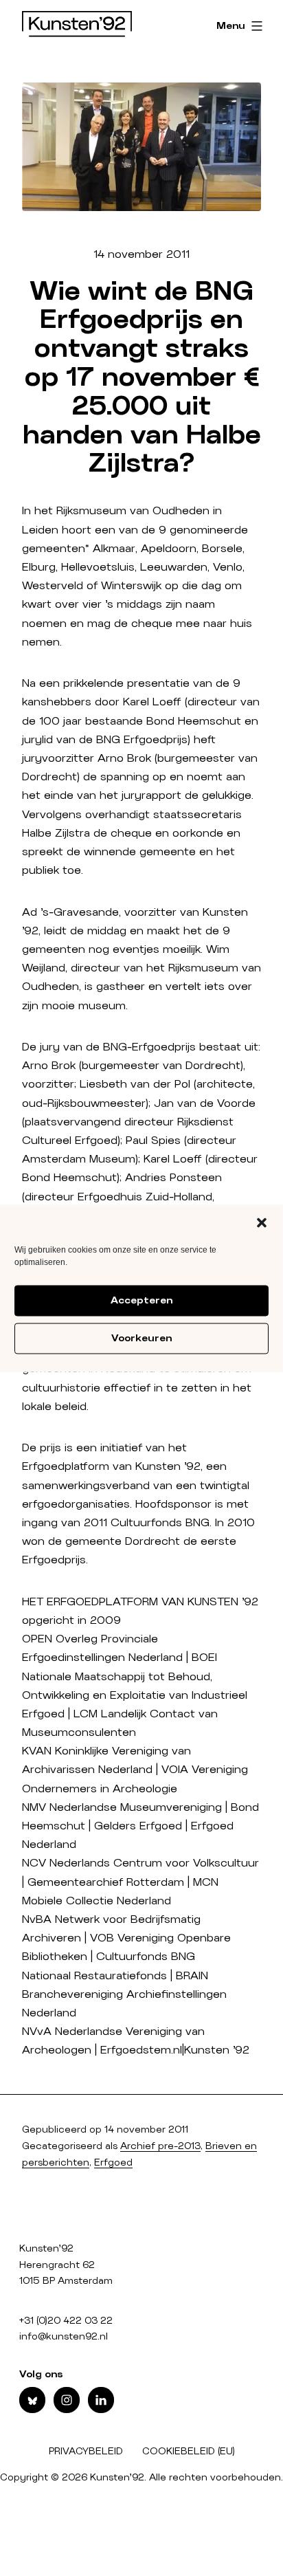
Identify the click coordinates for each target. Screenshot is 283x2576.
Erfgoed (113, 2163)
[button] (262, 1222)
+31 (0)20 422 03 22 (66, 2321)
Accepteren (141, 1301)
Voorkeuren (141, 1339)
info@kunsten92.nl (64, 2337)
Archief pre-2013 (160, 2146)
